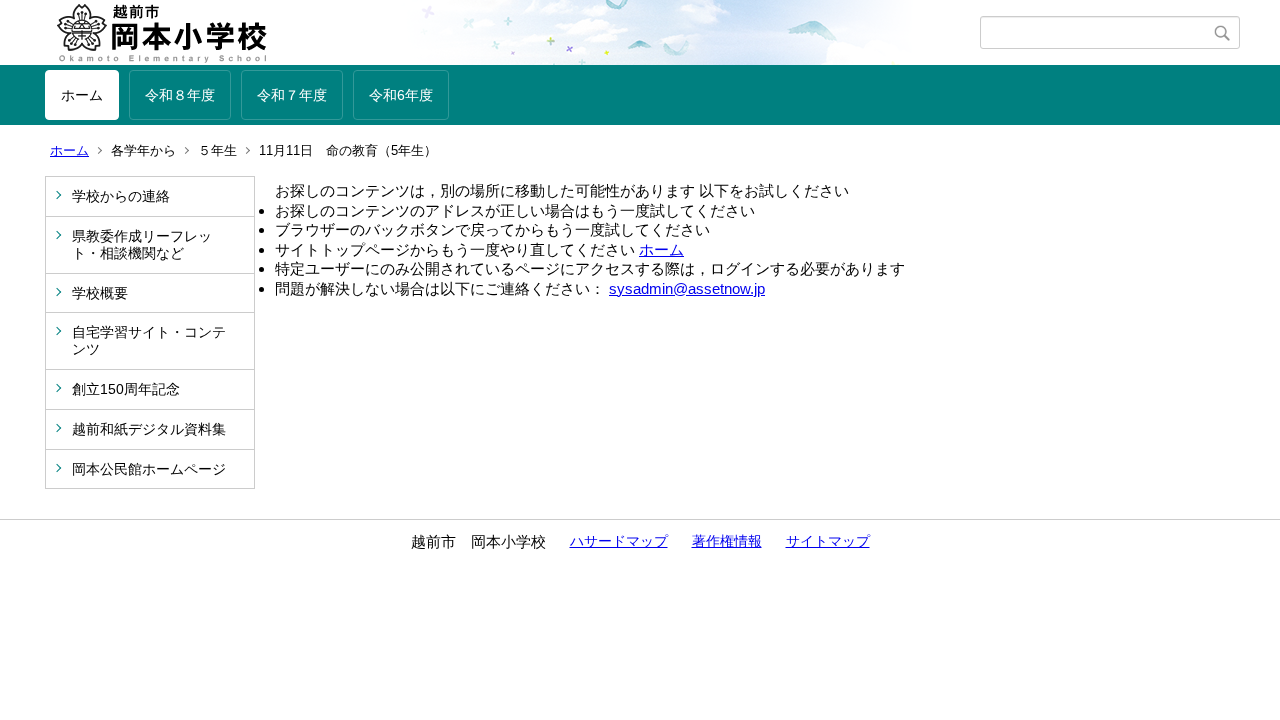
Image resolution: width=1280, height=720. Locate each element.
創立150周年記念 (126, 389)
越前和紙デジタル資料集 (149, 429)
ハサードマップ (619, 541)
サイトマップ (828, 541)
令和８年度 (180, 95)
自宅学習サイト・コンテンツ (149, 340)
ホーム (82, 95)
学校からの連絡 (121, 196)
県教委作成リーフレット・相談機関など (142, 244)
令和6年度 (401, 95)
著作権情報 (727, 541)
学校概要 (100, 293)
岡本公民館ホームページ (149, 469)
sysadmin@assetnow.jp (687, 288)
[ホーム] (512, 33)
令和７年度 (292, 95)
